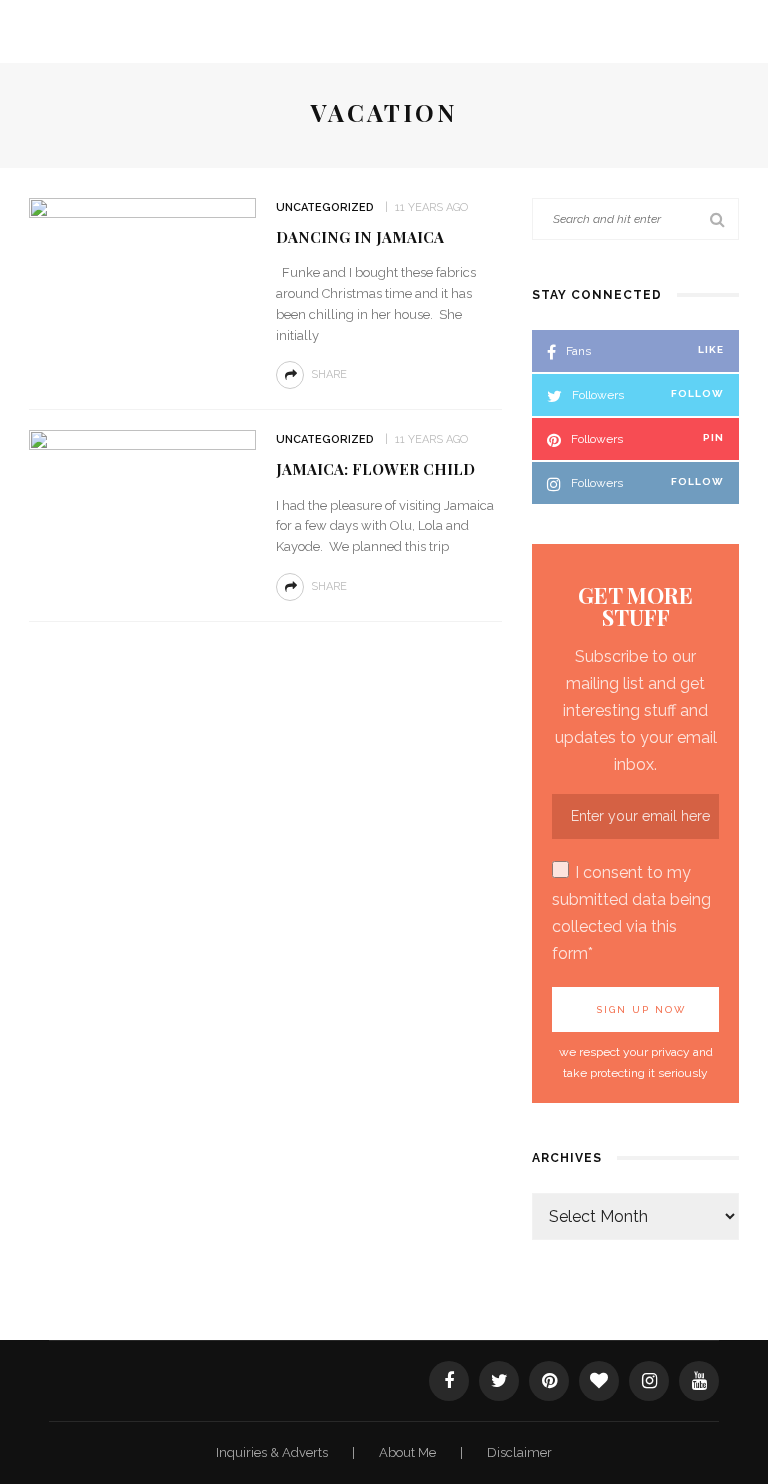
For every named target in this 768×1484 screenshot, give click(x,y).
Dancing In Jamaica (360, 237)
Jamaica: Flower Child (375, 469)
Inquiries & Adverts (273, 1452)
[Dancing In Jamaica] (142, 272)
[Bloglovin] (599, 1381)
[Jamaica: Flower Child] (142, 504)
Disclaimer (519, 1452)
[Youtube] (699, 1381)
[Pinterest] (549, 1381)
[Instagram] (649, 1381)
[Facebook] (449, 1381)
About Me (409, 1452)
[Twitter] (499, 1381)
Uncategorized (325, 207)
